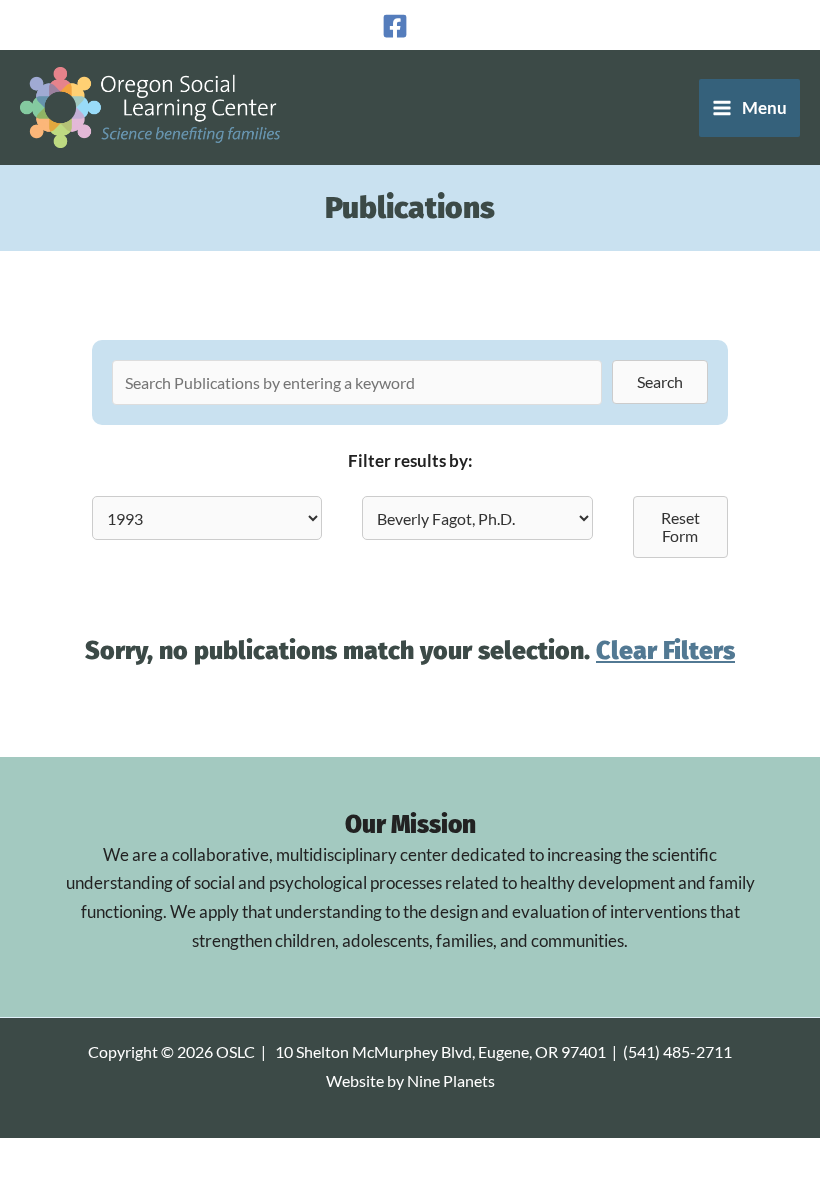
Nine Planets (451, 1081)
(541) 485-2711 (677, 1052)
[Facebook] (395, 26)
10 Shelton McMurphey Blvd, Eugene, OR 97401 (440, 1052)
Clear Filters (665, 651)
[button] (660, 382)
